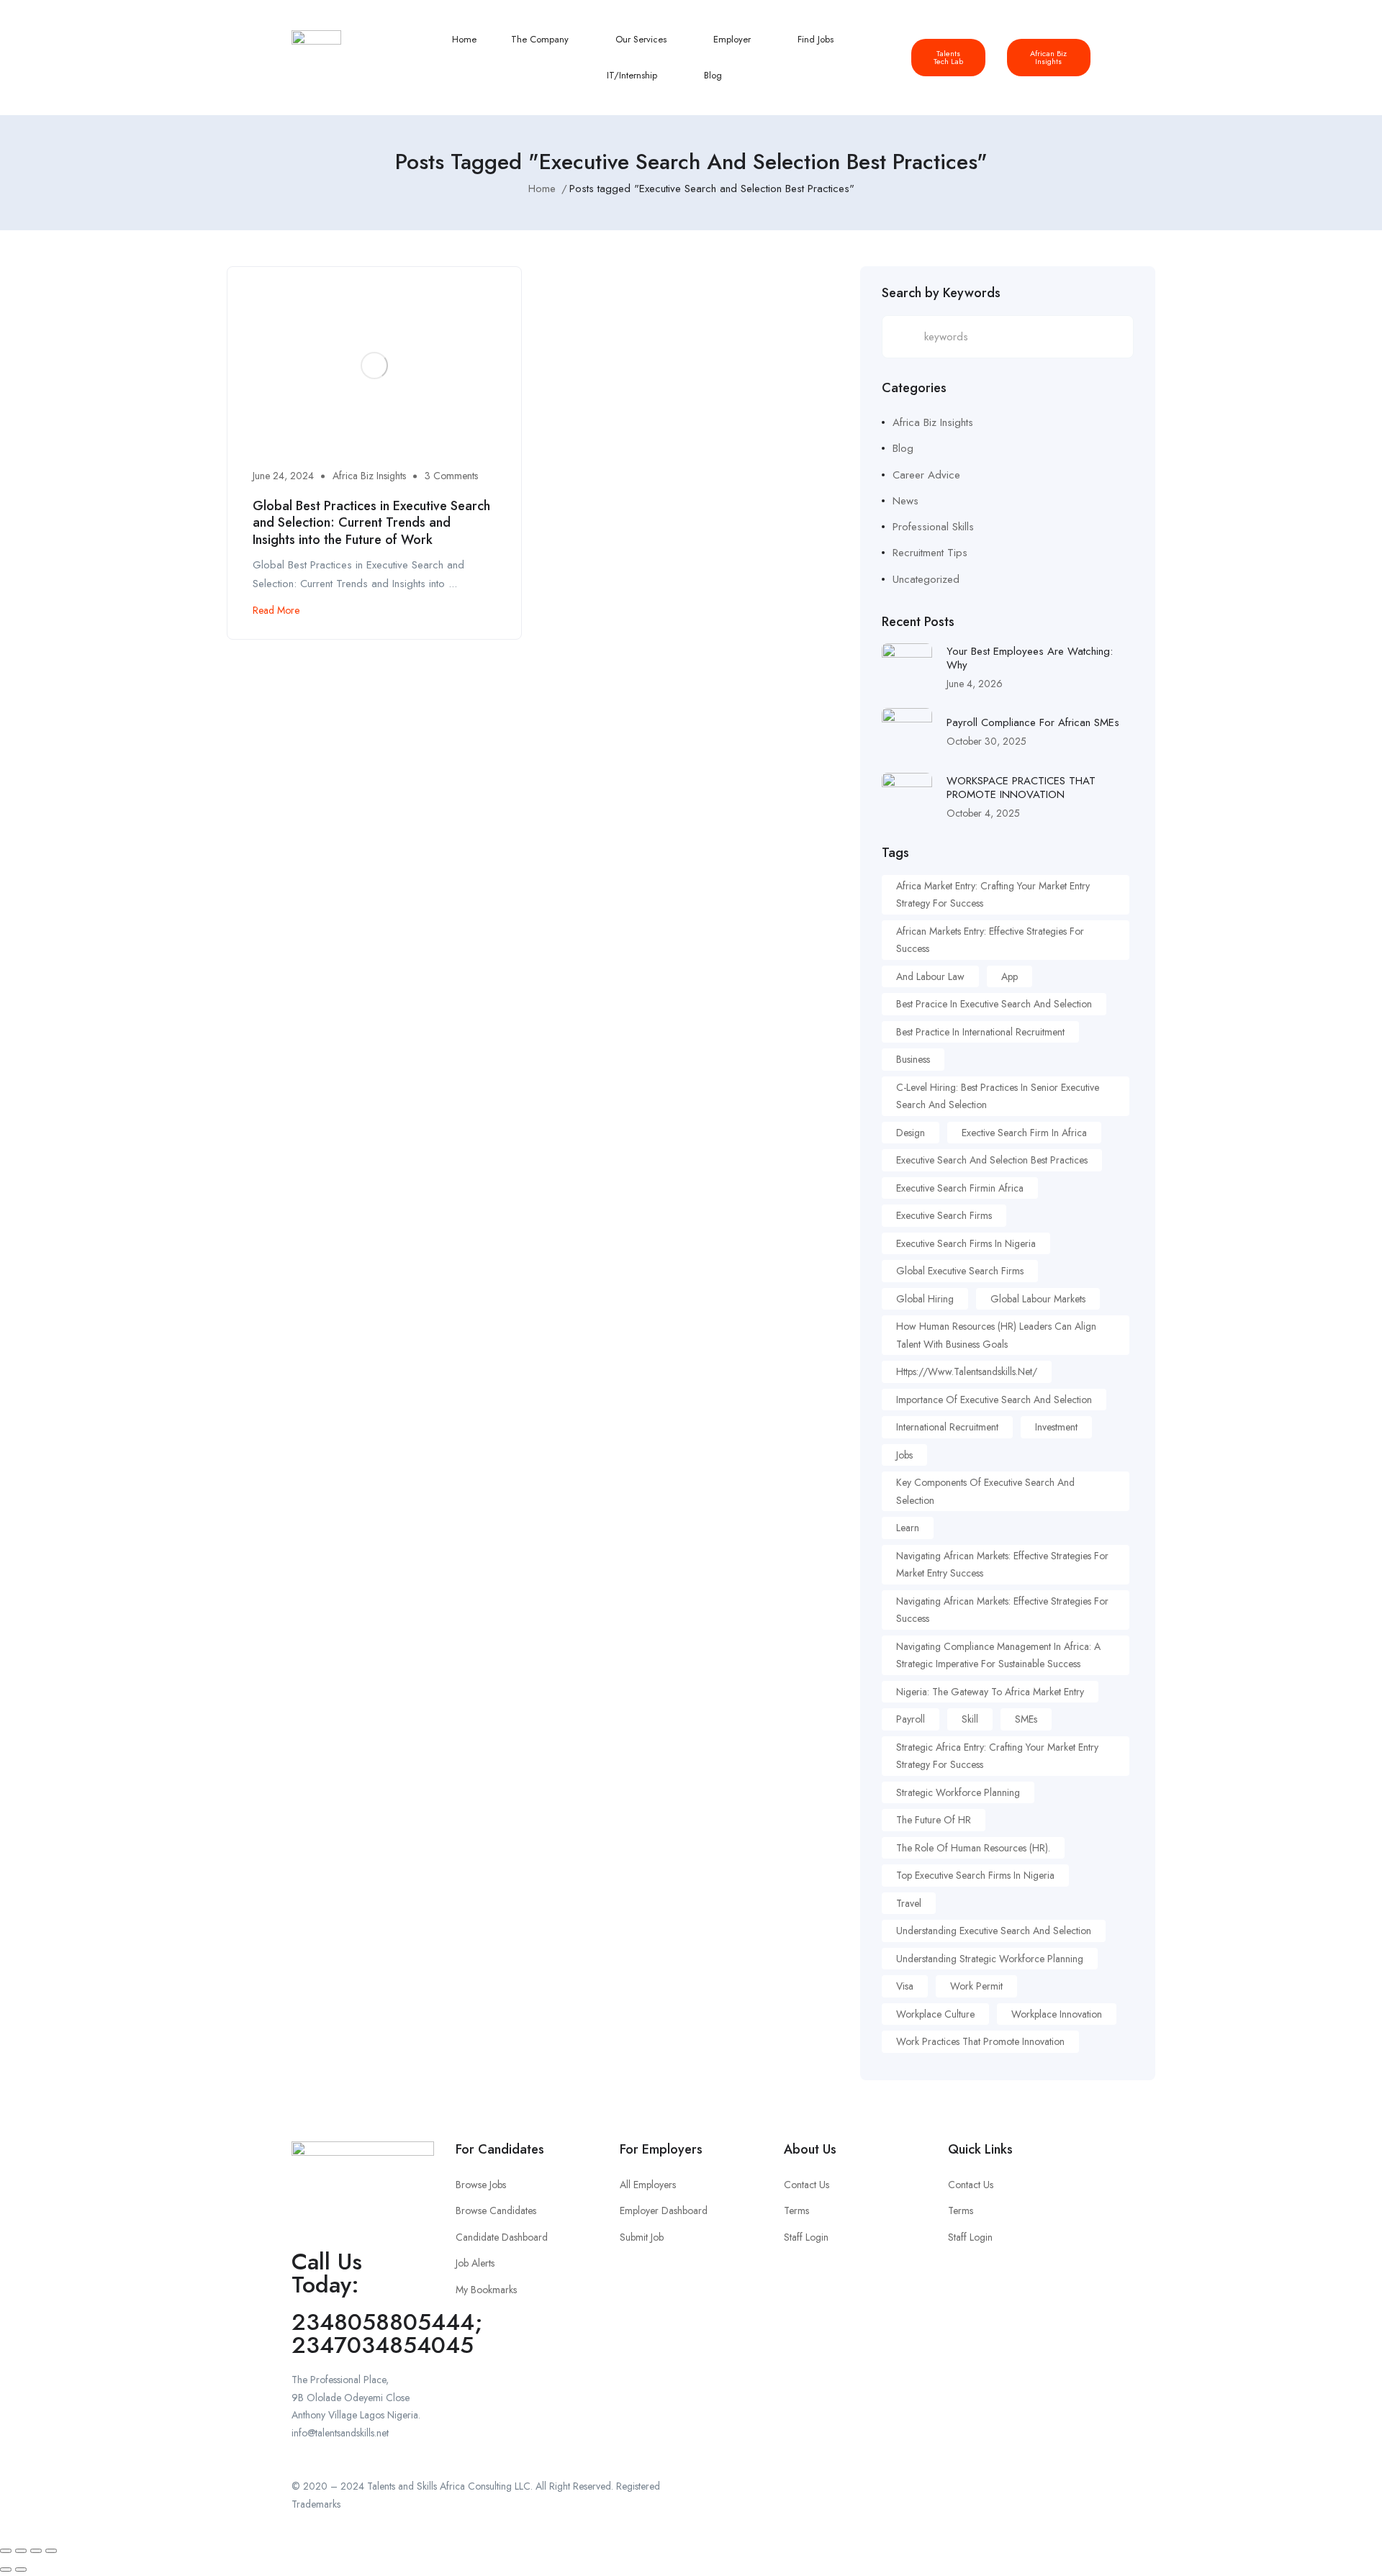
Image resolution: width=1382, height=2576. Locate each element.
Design (911, 1133)
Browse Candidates (496, 2210)
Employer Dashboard (664, 2210)
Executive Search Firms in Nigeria (966, 1243)
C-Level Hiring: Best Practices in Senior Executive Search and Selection (998, 1096)
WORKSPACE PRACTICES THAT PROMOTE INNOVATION (1021, 788)
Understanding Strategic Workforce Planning (990, 1959)
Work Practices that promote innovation (980, 2041)
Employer (733, 39)
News (905, 501)
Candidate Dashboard (502, 2237)
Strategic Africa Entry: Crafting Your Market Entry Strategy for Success (997, 1756)
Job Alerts (475, 2263)
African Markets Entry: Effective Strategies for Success (990, 940)
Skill (970, 1719)
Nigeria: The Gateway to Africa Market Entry (990, 1692)
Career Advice (926, 475)
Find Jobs (817, 39)
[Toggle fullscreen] (21, 2551)
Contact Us (807, 2185)
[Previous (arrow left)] (6, 2570)
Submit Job (642, 2237)
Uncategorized (926, 579)
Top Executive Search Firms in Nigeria (975, 1875)
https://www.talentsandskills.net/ (967, 1371)
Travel (909, 1903)
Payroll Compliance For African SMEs (1033, 722)
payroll (911, 1719)
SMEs (1026, 1719)
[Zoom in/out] (6, 2551)
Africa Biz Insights (369, 476)
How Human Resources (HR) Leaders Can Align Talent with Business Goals (996, 1335)
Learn (908, 1528)
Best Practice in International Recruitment (980, 1032)
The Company (541, 39)
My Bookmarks (486, 2290)
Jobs (904, 1455)
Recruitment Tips (930, 553)
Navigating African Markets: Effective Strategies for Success (1002, 1610)
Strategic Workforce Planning (958, 1792)
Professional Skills (933, 527)
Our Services (642, 39)
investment (1056, 1427)
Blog (713, 75)
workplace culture (935, 2014)
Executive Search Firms (944, 1215)
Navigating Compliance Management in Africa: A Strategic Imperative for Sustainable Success (998, 1655)
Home (464, 39)
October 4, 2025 (983, 813)
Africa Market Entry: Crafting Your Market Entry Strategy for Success (993, 895)
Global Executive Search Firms (960, 1271)
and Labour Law (930, 976)
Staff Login (806, 2237)
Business (913, 1059)
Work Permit (976, 1986)
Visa (905, 1986)
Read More (276, 610)
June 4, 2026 (975, 684)
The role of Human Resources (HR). (973, 1848)
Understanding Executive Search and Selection (994, 1931)
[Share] (36, 2551)
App (1010, 976)
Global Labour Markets (1038, 1299)
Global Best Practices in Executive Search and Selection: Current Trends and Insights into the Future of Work (371, 523)
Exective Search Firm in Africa (1024, 1133)
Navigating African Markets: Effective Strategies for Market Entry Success (1002, 1565)
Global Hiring (925, 1299)
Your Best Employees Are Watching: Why (1030, 658)
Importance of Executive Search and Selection (994, 1400)
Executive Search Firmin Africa (960, 1188)
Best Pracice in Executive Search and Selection (994, 1004)
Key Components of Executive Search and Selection (985, 1491)
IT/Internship (633, 75)
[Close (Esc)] (51, 2551)
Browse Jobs (481, 2185)
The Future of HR (934, 1820)
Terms (796, 2210)
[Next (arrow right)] (21, 2570)
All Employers (648, 2185)
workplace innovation (1057, 2014)
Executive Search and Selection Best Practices (992, 1160)
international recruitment (947, 1427)
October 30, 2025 (986, 741)
